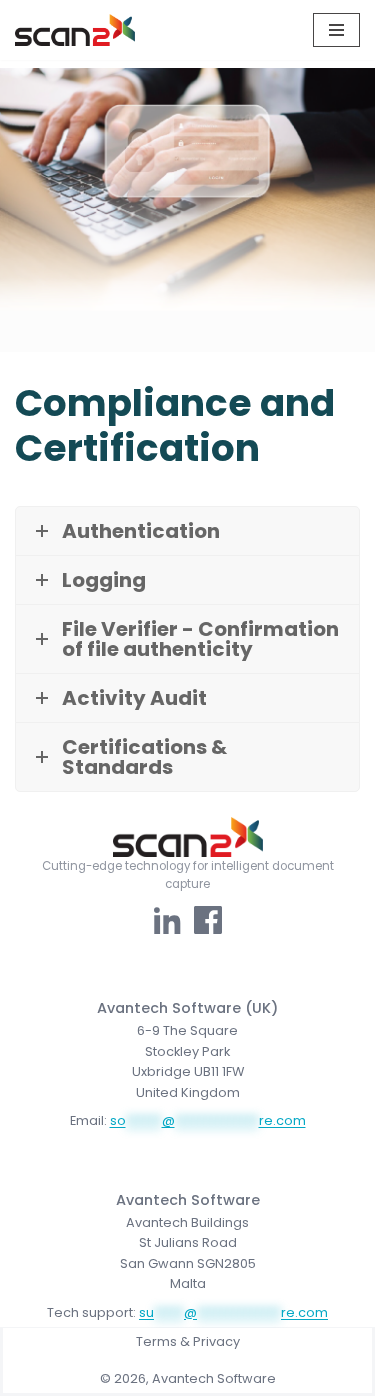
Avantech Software (214, 1378)
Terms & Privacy (188, 1341)
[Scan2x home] (187, 837)
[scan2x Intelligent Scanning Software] (75, 30)
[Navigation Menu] (336, 30)
